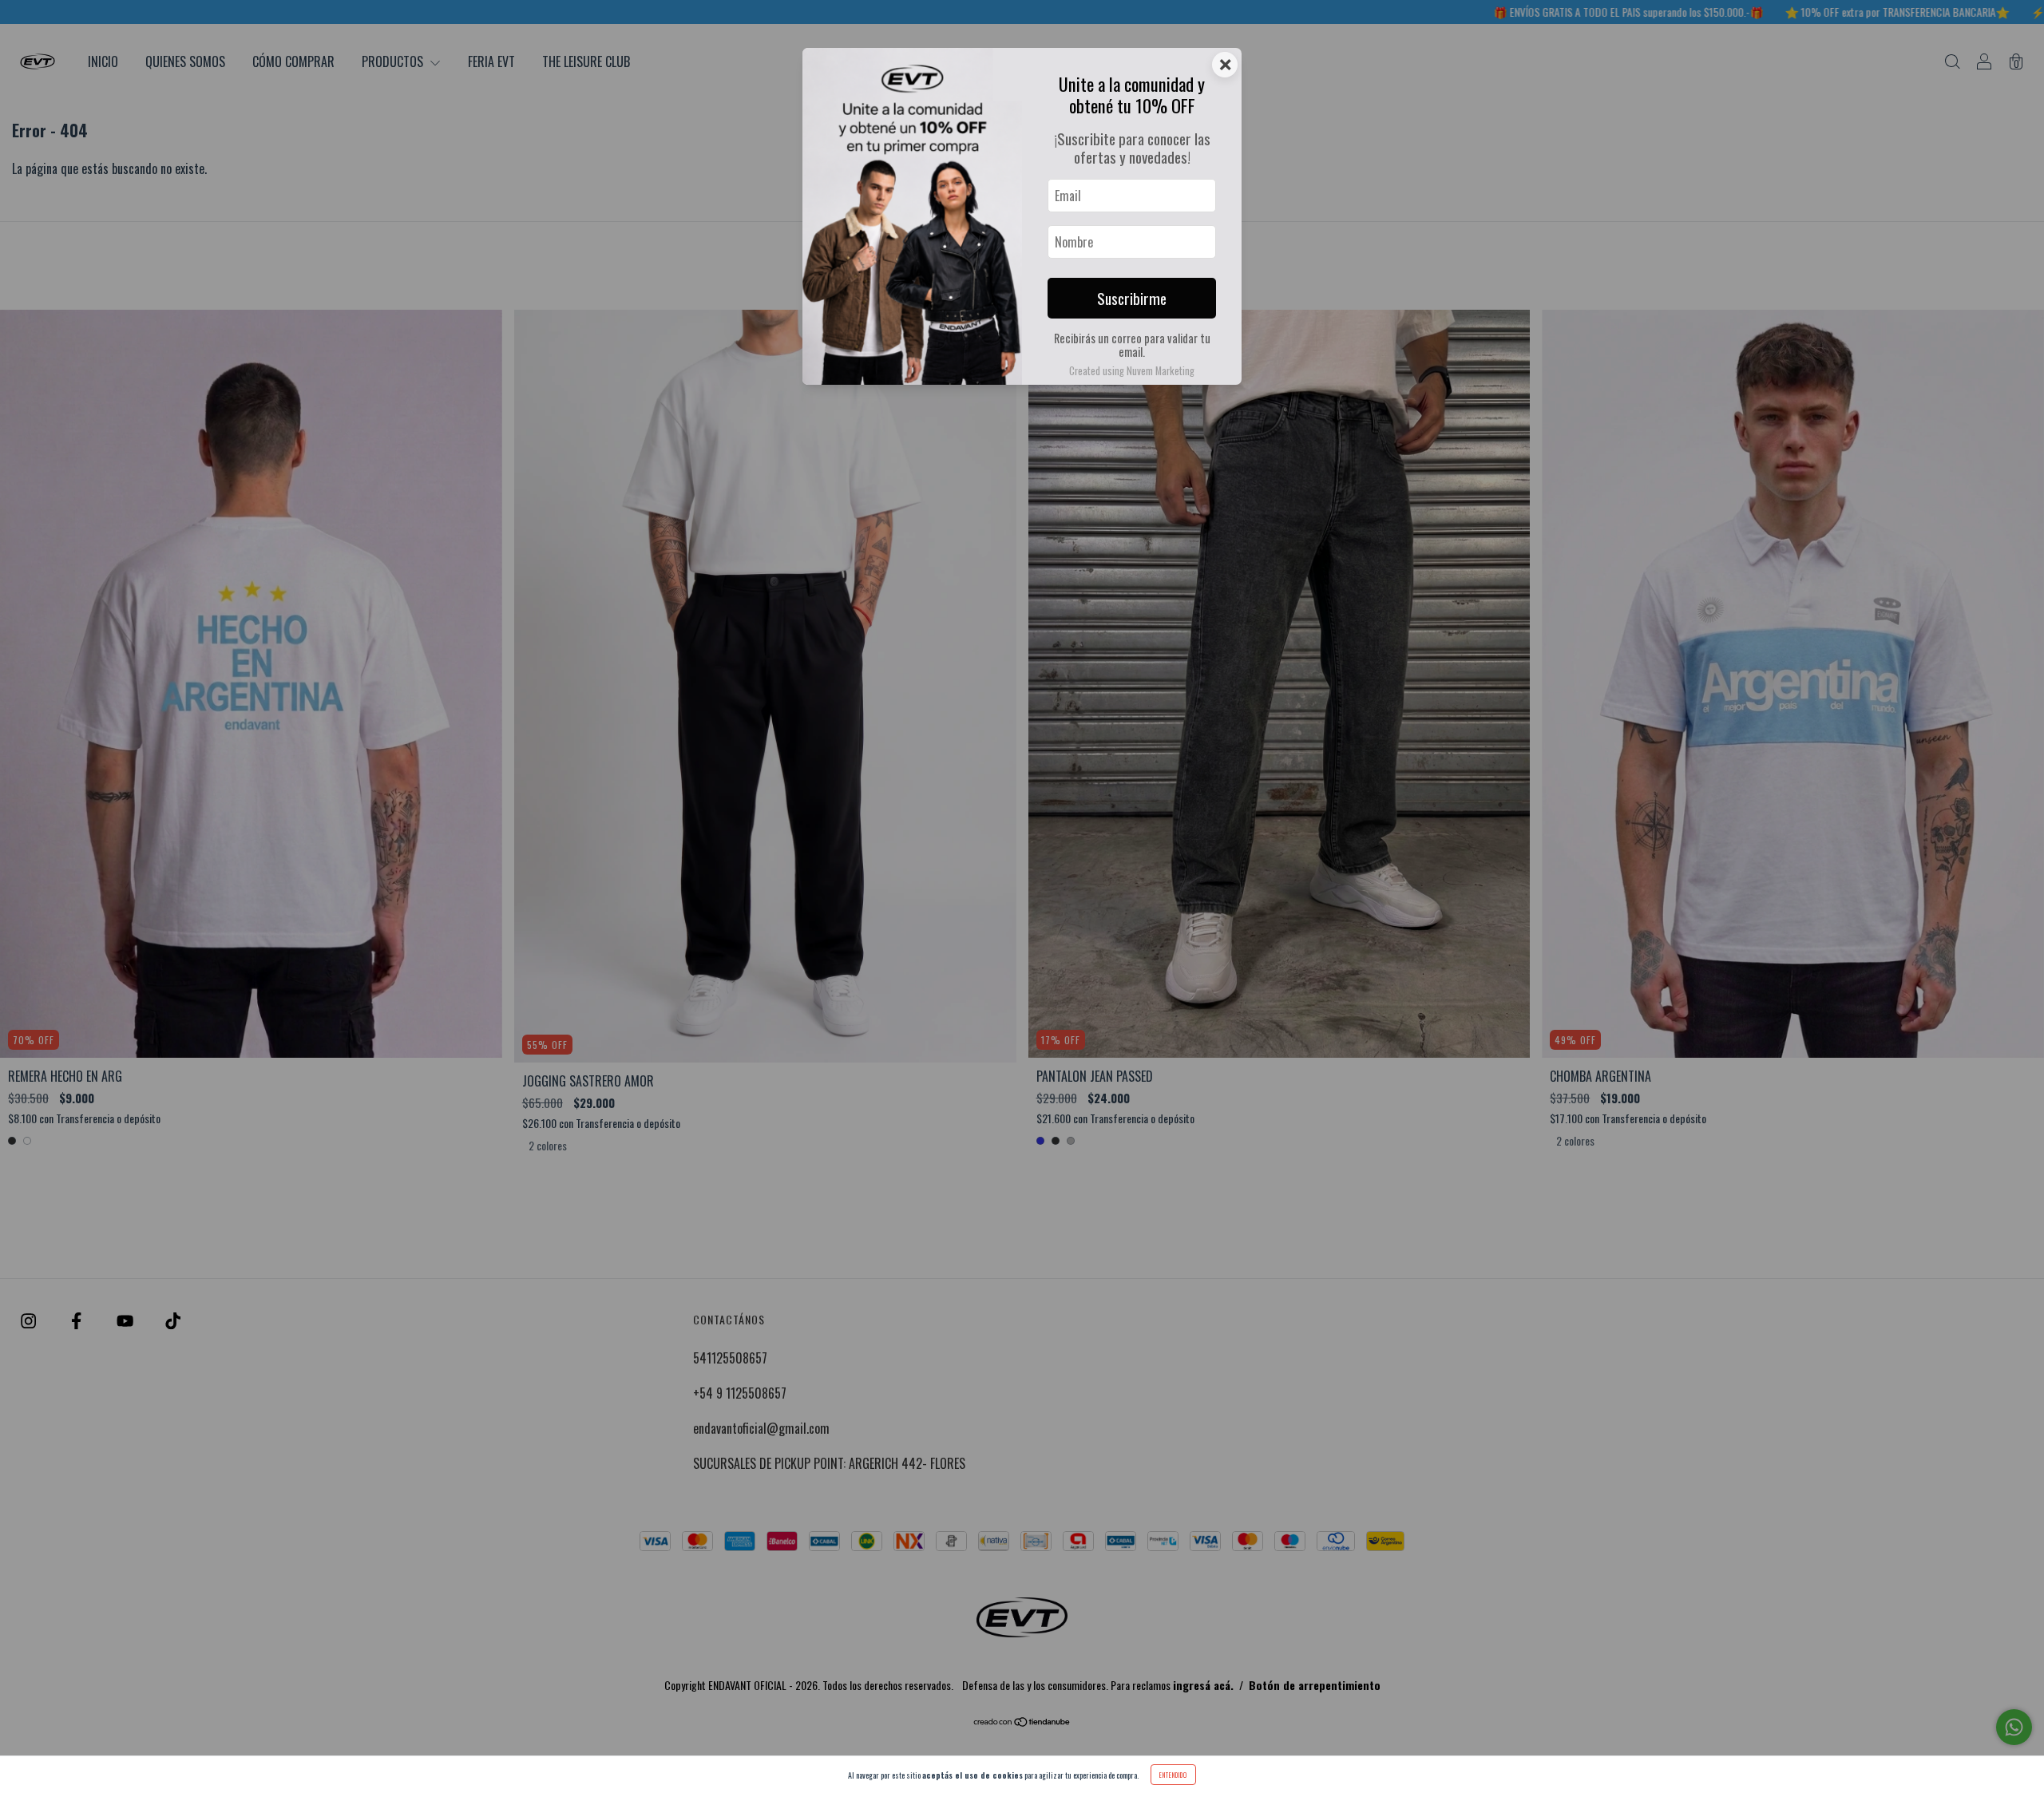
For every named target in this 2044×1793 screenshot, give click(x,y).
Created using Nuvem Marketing (1132, 371)
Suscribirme (1132, 298)
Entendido (1173, 1775)
